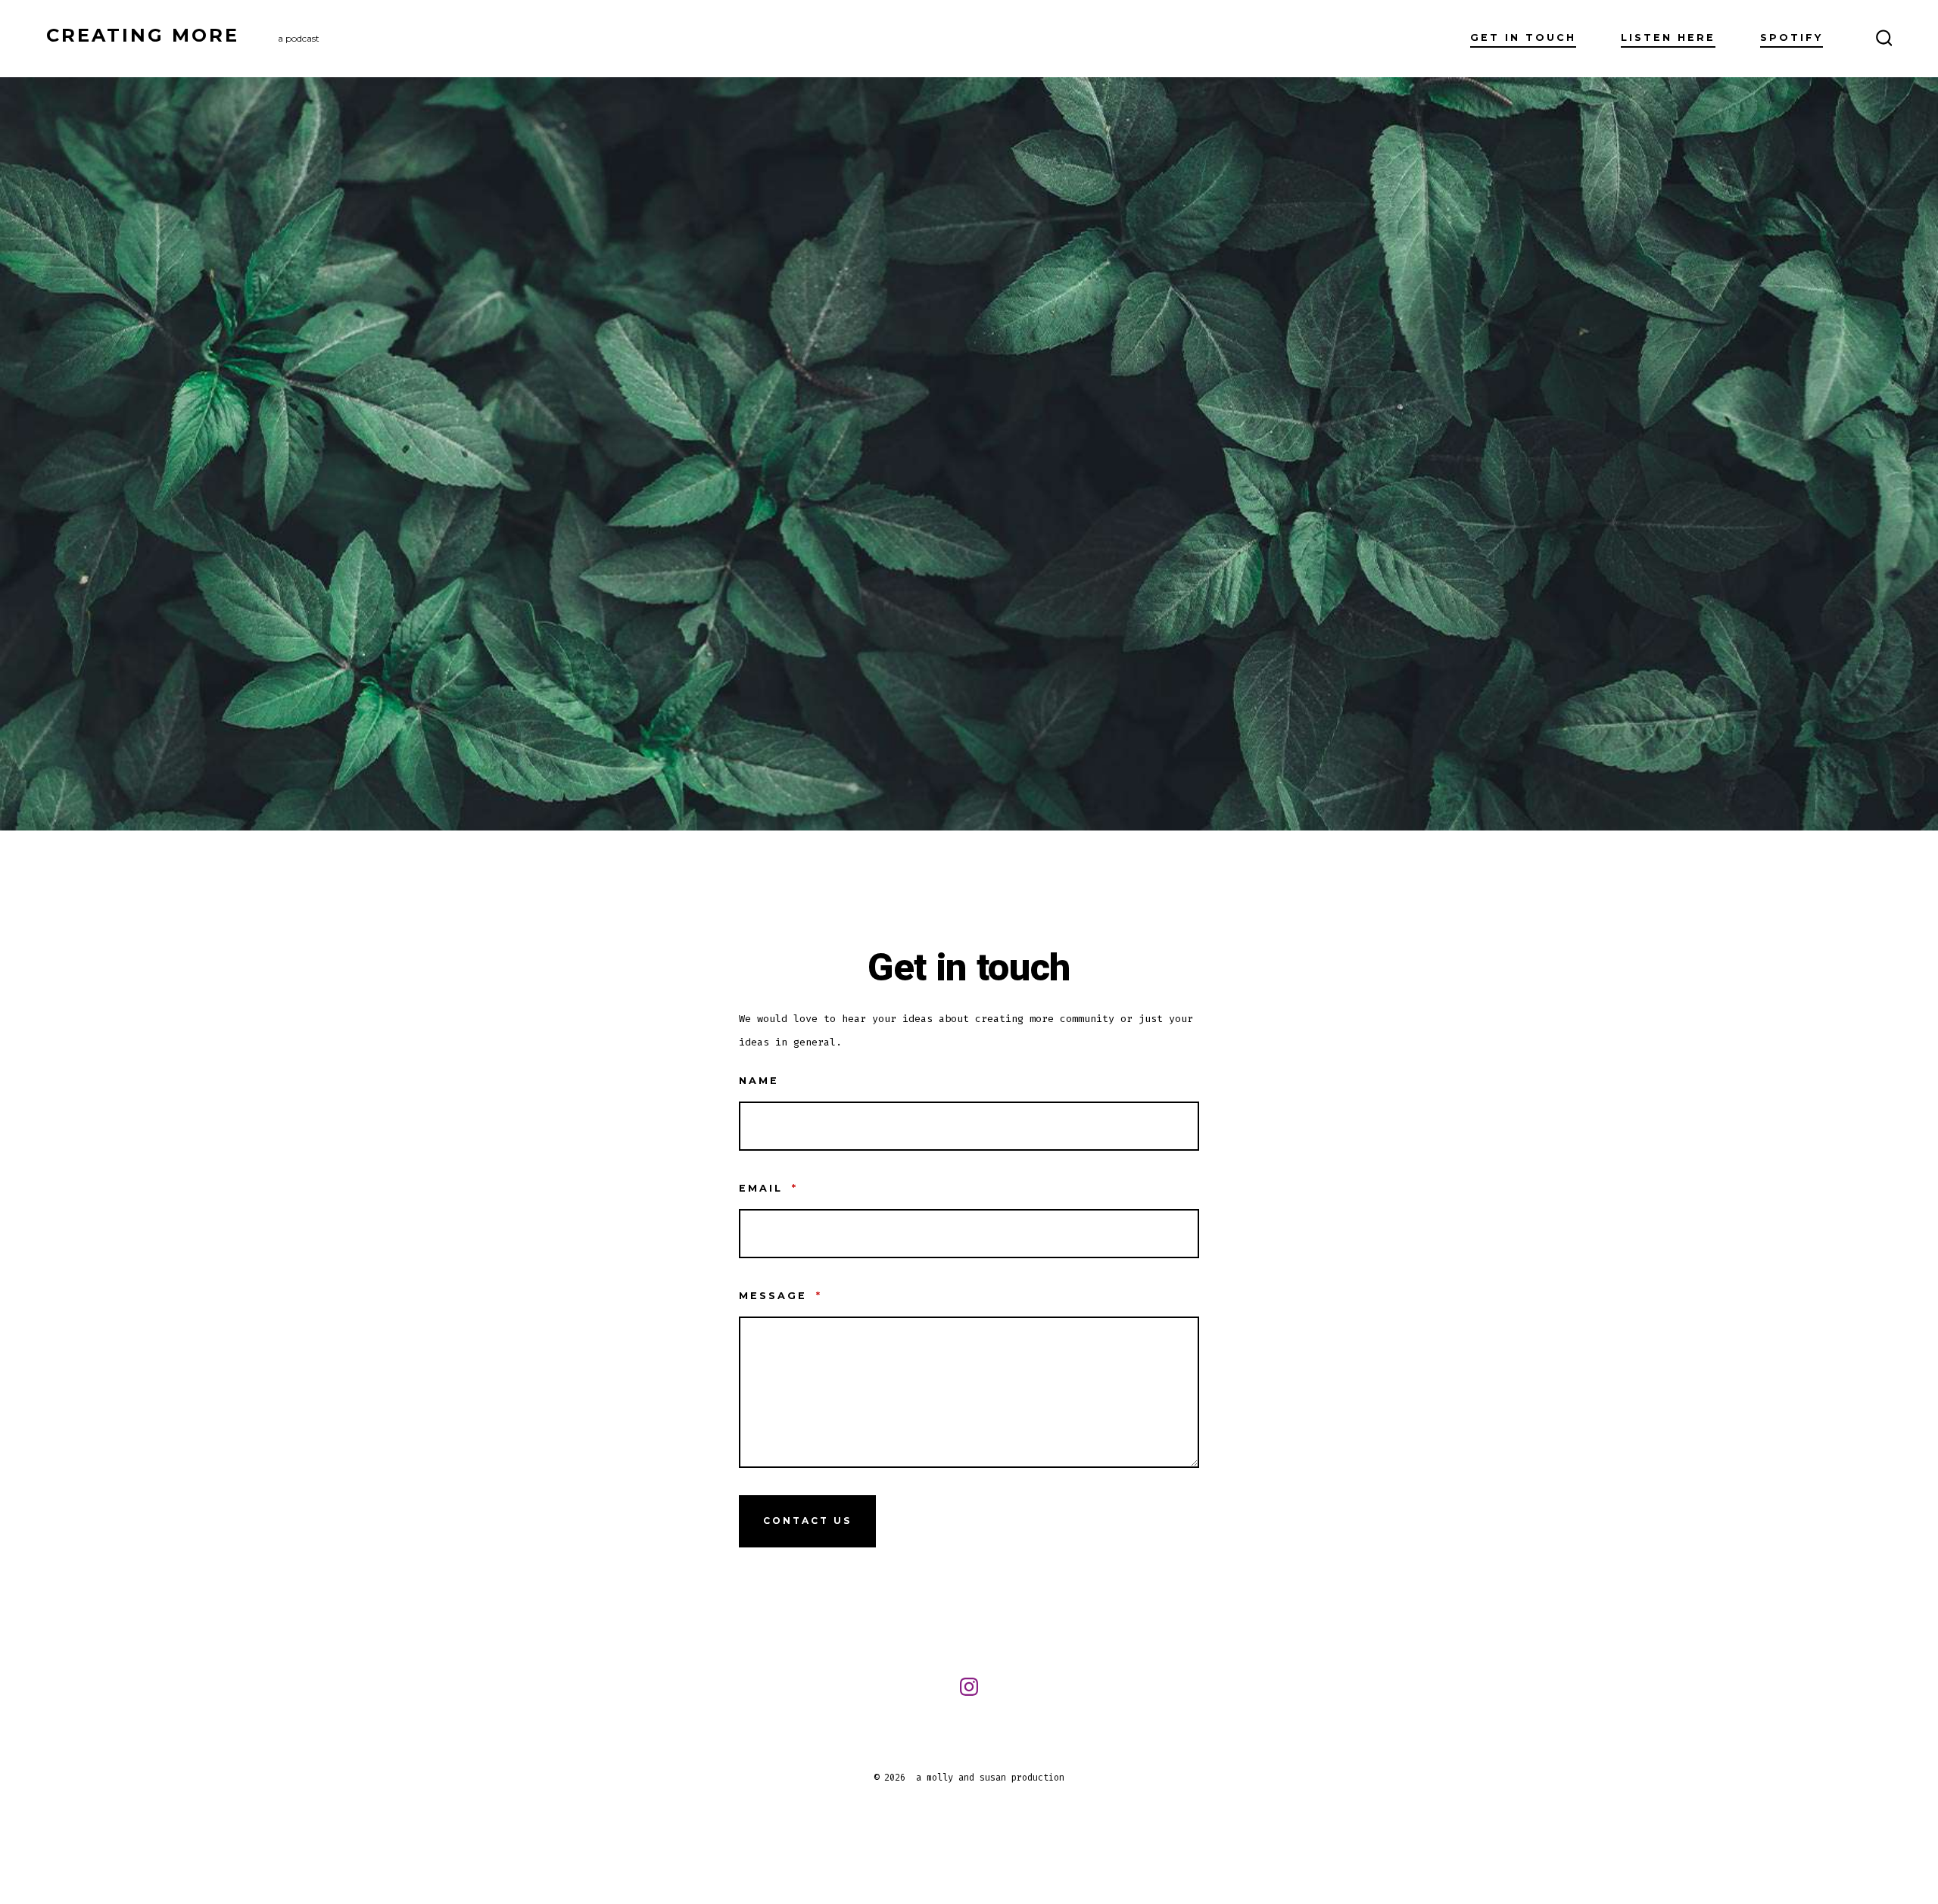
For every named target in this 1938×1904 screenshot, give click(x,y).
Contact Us (807, 1521)
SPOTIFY (1792, 37)
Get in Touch (1523, 37)
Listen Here (1668, 37)
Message (780, 1296)
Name (759, 1081)
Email (768, 1188)
